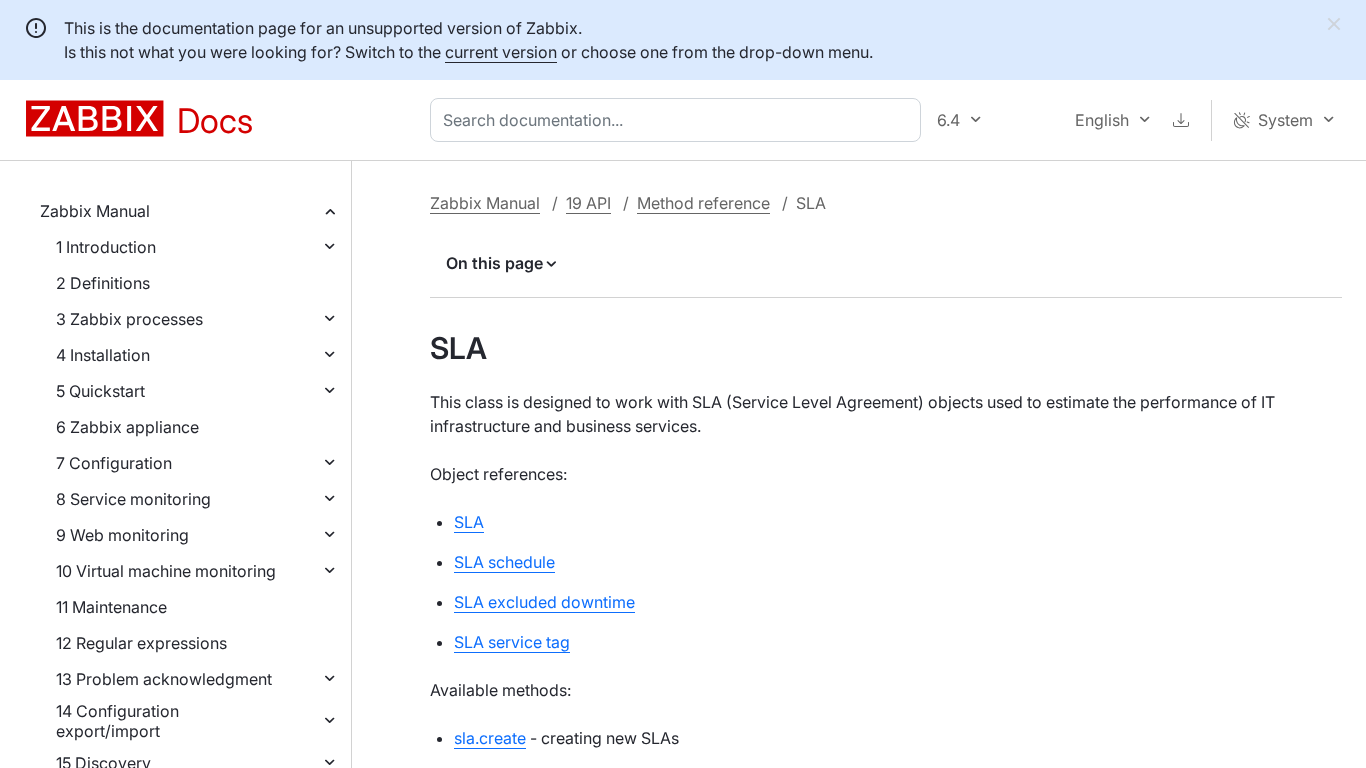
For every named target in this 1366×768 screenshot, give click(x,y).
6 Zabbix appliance (127, 427)
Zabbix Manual (95, 211)
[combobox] (679, 120)
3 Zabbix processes (129, 319)
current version (501, 52)
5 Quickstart (100, 391)
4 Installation (103, 355)
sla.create (490, 738)
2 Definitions (103, 283)
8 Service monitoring (133, 499)
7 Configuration (114, 463)
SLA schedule (504, 562)
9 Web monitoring (122, 535)
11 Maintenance (111, 607)
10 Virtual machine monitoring (166, 571)
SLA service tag (512, 642)
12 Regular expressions (141, 643)
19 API (588, 203)
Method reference (703, 203)
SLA (469, 522)
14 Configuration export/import (117, 721)
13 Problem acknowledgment (164, 679)
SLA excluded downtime (544, 602)
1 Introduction (106, 247)
